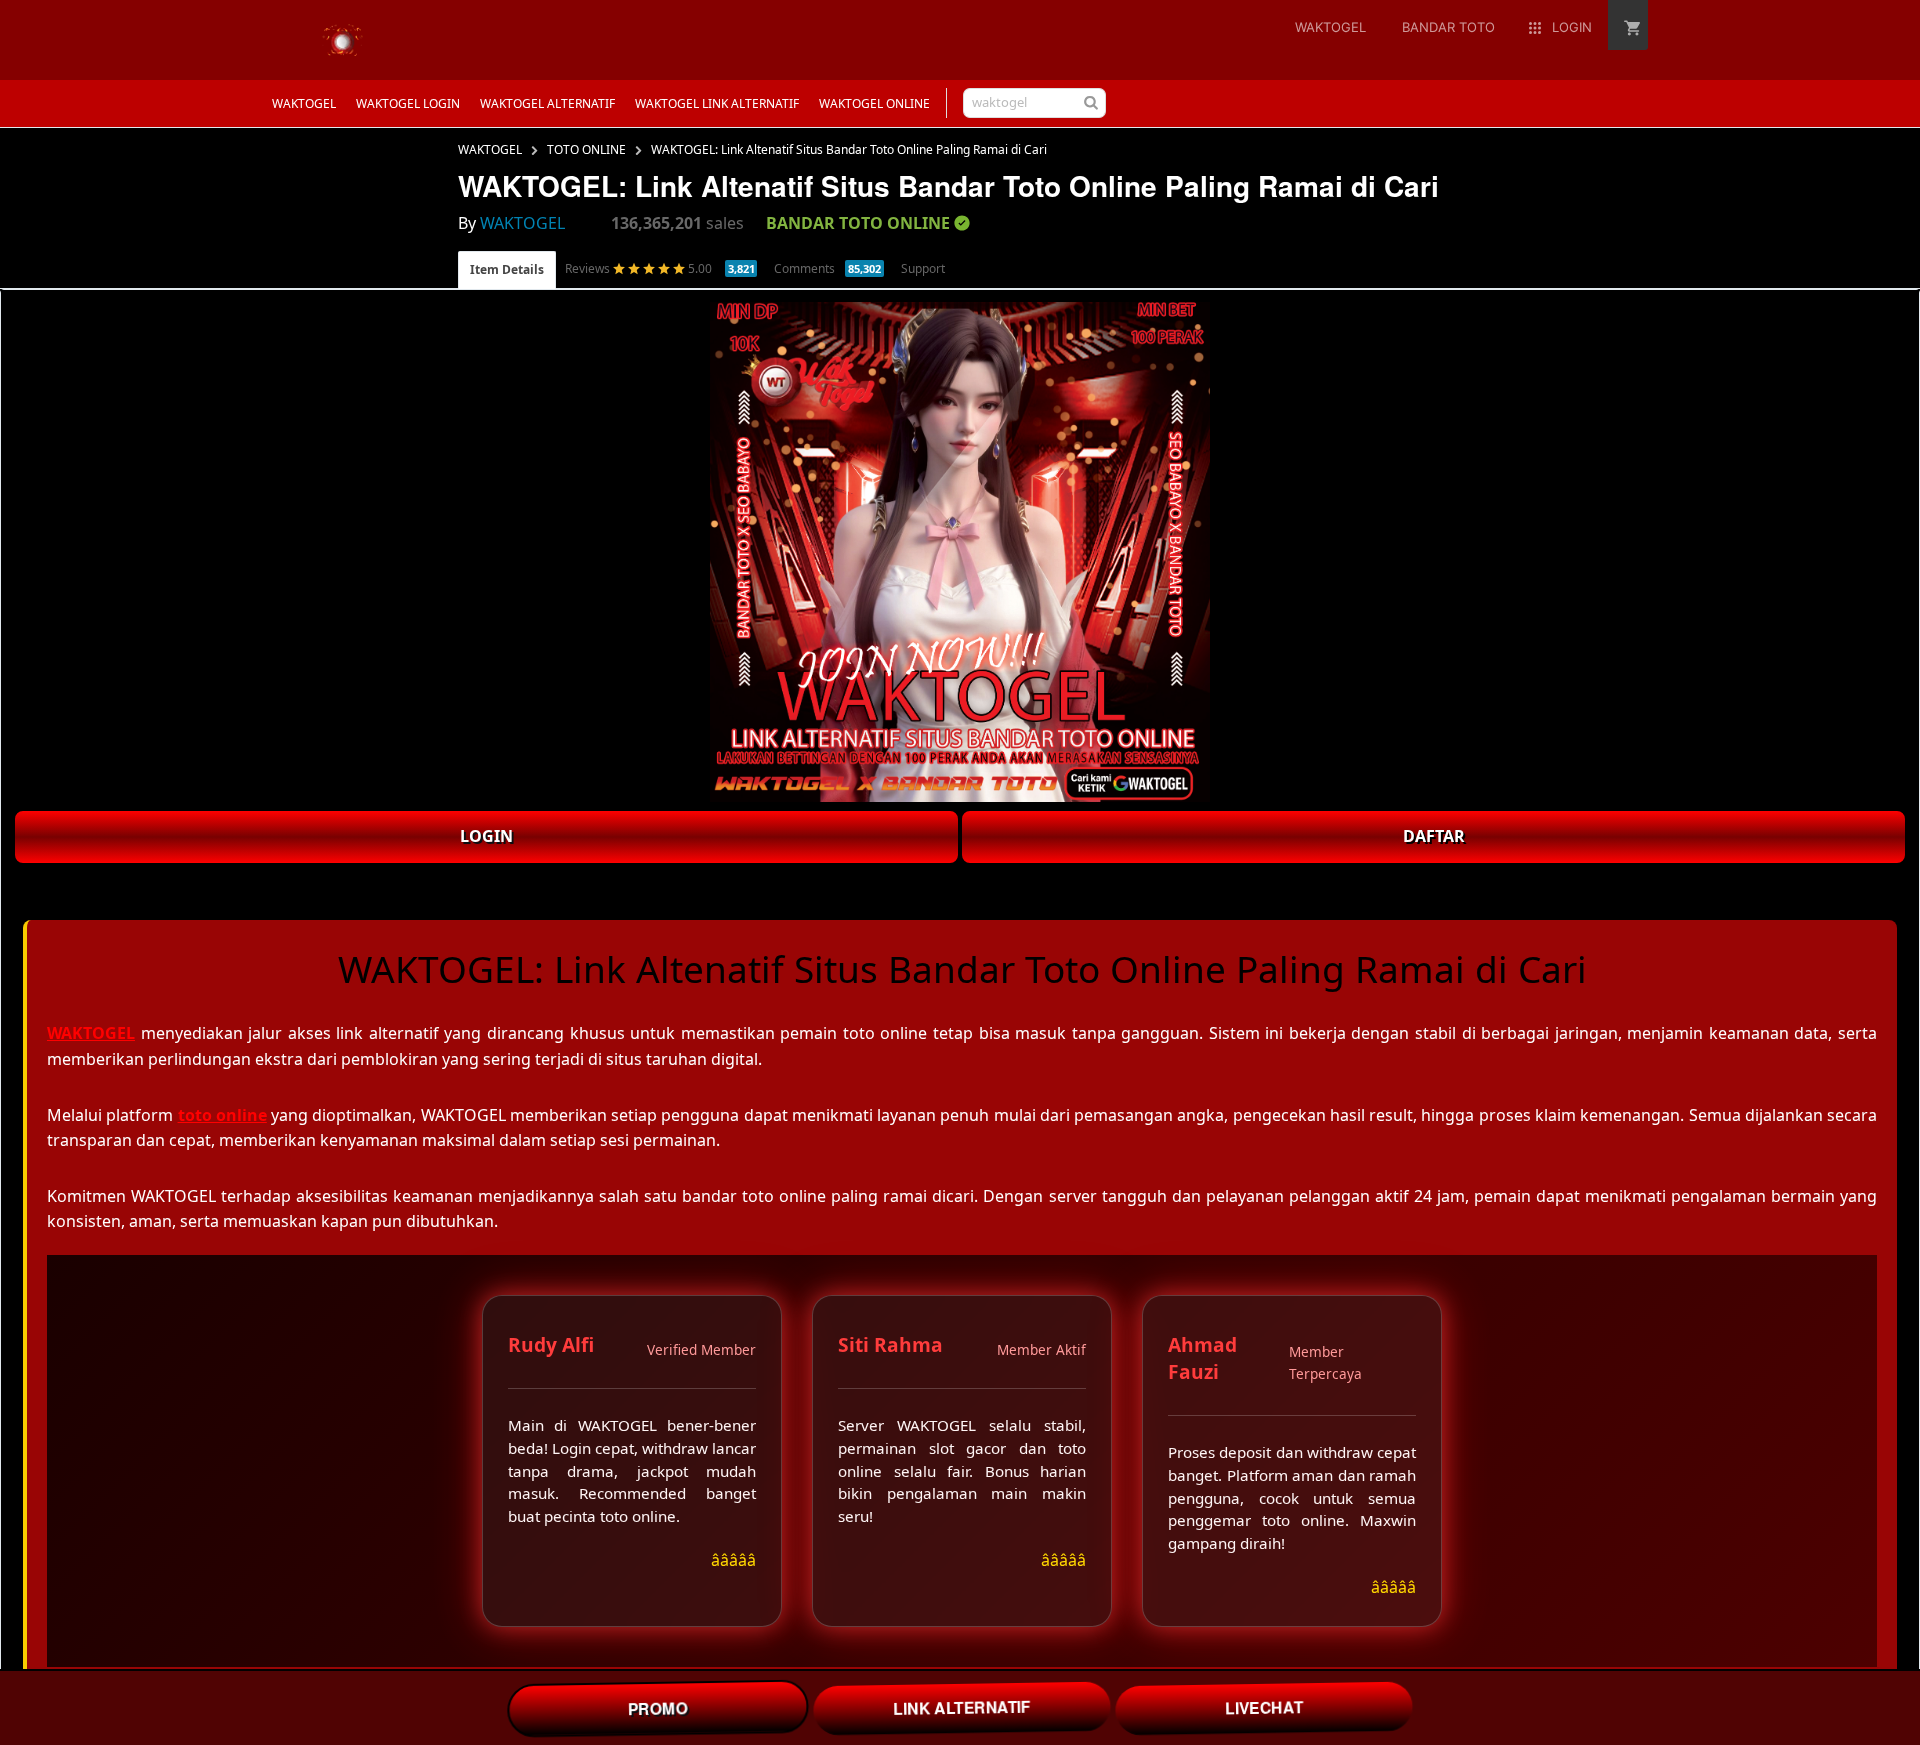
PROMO (657, 1707)
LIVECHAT (1263, 1707)
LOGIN (486, 836)
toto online (222, 1115)
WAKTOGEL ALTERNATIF (547, 103)
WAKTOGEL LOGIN (408, 103)
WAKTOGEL (304, 103)
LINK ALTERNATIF (961, 1707)
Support (923, 268)
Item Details (507, 269)
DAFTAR (1434, 836)
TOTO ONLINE (586, 149)
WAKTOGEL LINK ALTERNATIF (717, 103)
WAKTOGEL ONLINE (874, 103)
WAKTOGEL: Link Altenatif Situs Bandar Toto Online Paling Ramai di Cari (849, 149)
